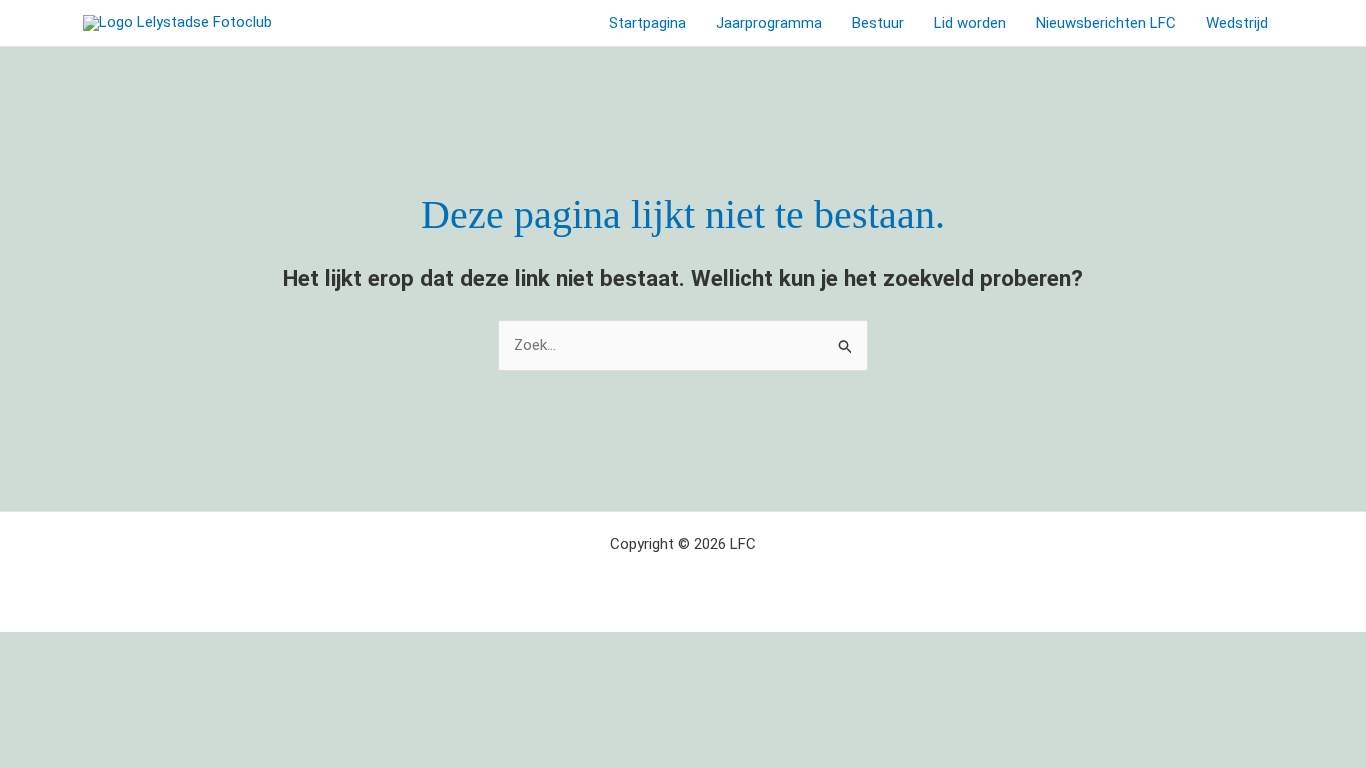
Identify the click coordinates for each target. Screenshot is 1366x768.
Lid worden (970, 23)
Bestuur (878, 23)
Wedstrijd (1237, 23)
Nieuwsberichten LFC (1106, 23)
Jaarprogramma (769, 23)
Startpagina (647, 23)
